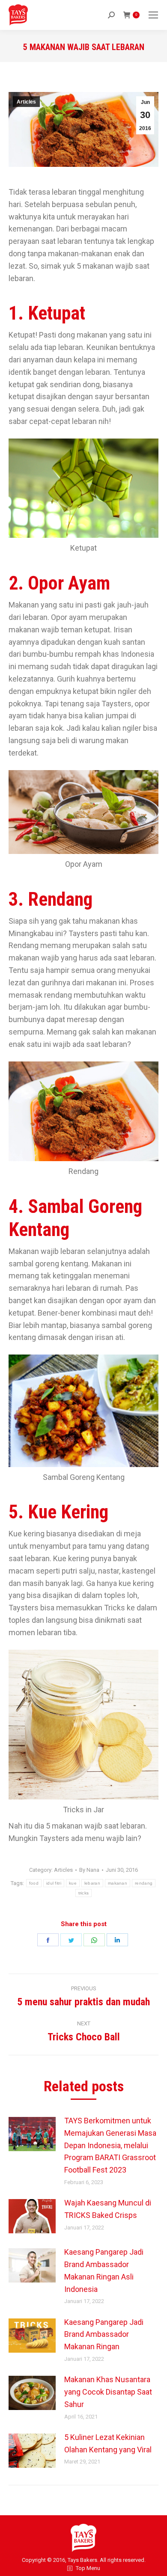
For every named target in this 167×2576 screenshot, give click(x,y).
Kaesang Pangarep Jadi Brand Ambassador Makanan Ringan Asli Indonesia (104, 2270)
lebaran (92, 1883)
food (34, 1883)
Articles (26, 102)
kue (73, 1883)
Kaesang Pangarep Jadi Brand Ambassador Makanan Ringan (104, 2334)
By (89, 1870)
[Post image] (32, 2134)
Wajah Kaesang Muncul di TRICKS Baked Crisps (108, 2209)
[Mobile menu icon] (153, 15)
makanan (118, 1883)
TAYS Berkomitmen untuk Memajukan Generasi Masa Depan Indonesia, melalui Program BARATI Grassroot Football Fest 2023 (110, 2145)
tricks (84, 1893)
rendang (144, 1883)
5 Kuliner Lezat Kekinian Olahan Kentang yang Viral (108, 2443)
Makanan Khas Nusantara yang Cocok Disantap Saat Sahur (108, 2392)
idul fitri (54, 1883)
